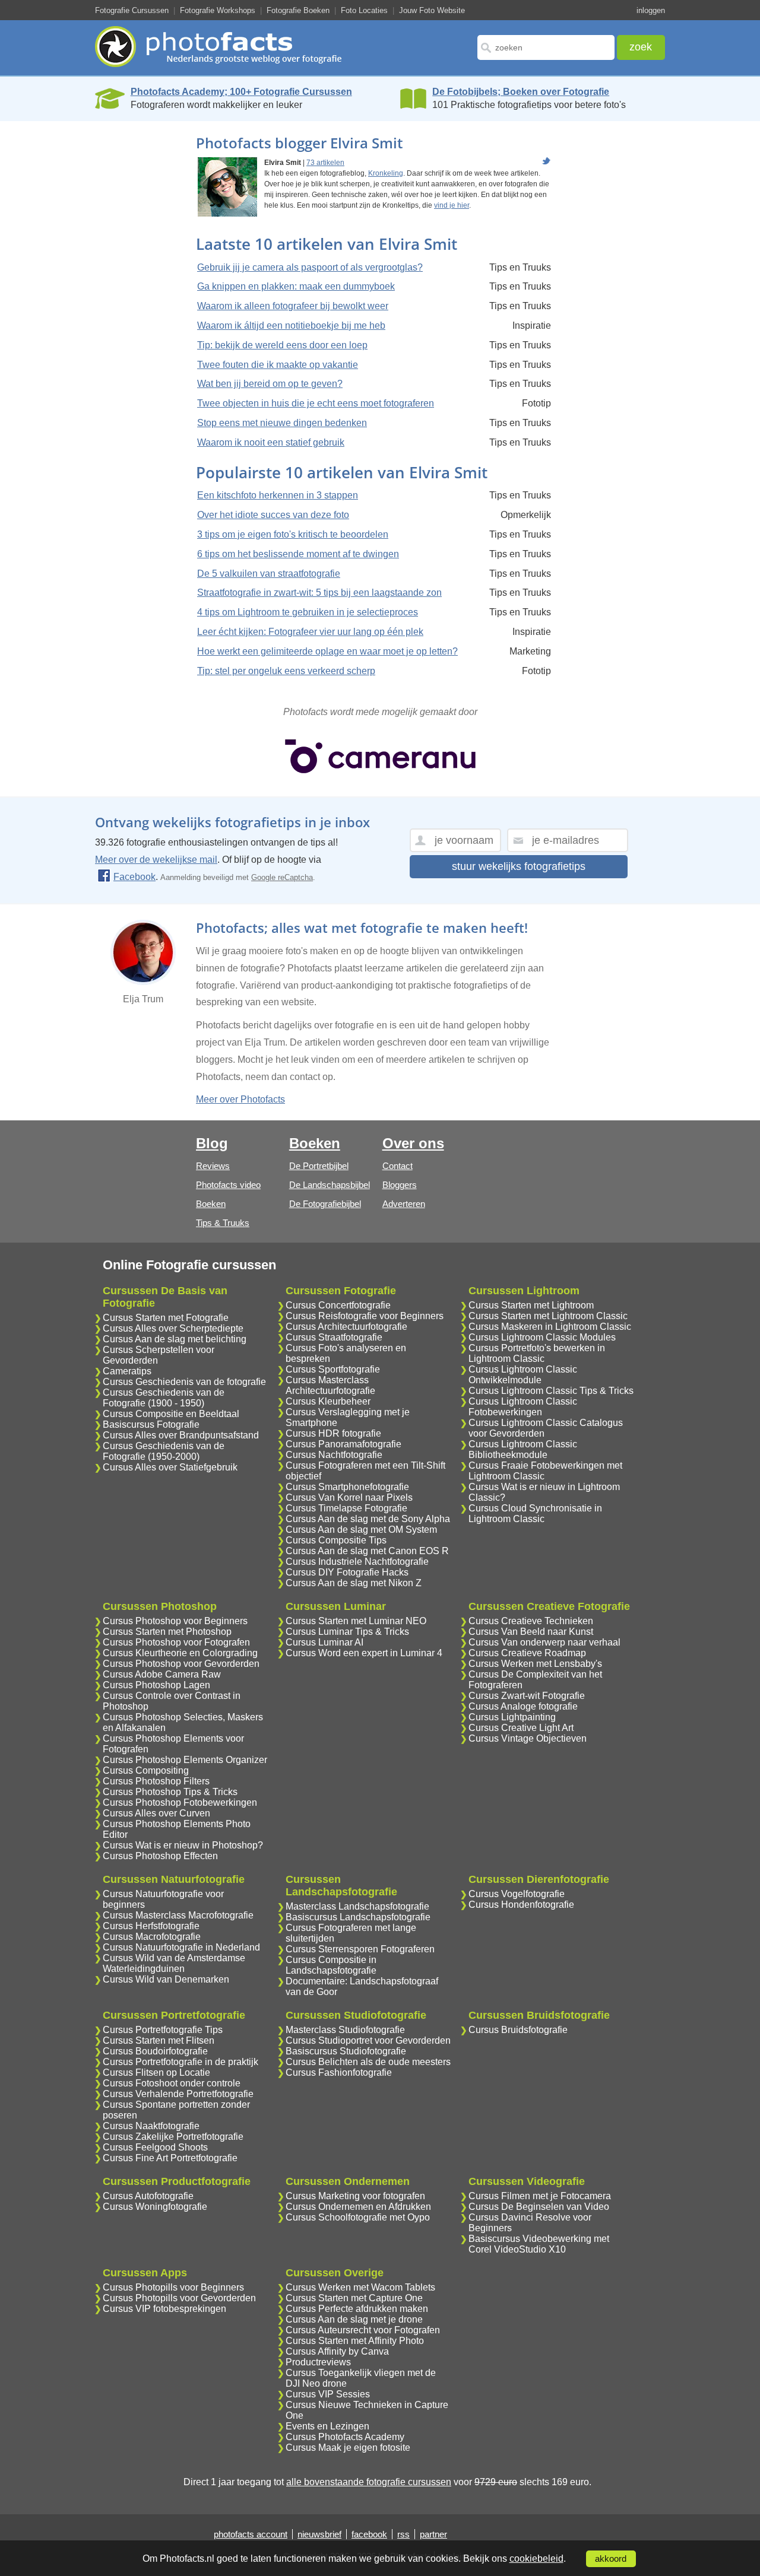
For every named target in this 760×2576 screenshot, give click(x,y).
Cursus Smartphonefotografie (347, 1487)
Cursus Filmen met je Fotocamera (540, 2196)
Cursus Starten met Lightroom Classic (548, 1316)
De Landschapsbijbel (330, 1185)
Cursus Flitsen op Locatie (156, 2072)
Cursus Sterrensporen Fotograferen (360, 1949)
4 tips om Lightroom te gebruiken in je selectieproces (308, 612)
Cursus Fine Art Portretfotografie (170, 2158)
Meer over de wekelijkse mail (156, 860)
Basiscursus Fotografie (151, 1424)
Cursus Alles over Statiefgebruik (170, 1467)
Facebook (134, 877)
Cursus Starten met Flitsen (159, 2040)
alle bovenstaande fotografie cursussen (369, 2482)
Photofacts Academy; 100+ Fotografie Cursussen (241, 92)
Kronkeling (386, 173)
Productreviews (318, 2362)
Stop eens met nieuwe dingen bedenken (282, 423)
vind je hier (452, 205)
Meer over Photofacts (240, 1099)
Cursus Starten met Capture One (354, 2298)
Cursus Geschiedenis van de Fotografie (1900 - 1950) (164, 1398)
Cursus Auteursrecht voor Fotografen (363, 2330)
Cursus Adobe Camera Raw (162, 1674)
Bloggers (400, 1185)
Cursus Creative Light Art (521, 1728)
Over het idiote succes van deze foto (273, 515)
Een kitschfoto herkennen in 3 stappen (278, 495)
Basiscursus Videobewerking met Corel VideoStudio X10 (539, 2244)
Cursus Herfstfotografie (151, 1926)
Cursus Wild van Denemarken (166, 1979)
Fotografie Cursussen (132, 10)
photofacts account (251, 2534)
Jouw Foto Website (432, 10)
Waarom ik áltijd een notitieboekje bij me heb (291, 325)
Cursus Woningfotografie (155, 2207)
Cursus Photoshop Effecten (160, 1856)
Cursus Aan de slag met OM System (361, 1530)
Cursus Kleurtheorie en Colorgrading (180, 1653)
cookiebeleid (536, 2558)
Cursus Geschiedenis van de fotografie (184, 1382)
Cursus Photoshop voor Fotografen (176, 1642)
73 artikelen (325, 163)
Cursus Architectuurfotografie (346, 1327)
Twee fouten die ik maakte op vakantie (278, 365)
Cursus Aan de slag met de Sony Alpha (368, 1519)
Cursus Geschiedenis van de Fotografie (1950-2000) (164, 1451)
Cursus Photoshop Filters (156, 1781)
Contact (398, 1166)
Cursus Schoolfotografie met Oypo (358, 2217)
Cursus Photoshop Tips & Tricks (170, 1792)
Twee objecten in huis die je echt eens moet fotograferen (316, 403)
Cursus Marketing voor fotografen (355, 2196)
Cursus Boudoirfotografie (155, 2051)
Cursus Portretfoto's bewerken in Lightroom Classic (537, 1353)
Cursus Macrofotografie (152, 1937)
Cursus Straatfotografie (334, 1337)
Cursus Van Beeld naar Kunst (531, 1632)
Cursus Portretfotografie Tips (163, 2030)
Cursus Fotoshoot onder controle (172, 2083)
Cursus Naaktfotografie (151, 2126)
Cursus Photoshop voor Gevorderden (181, 1664)
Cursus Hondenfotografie (521, 1905)
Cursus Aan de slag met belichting (175, 1339)
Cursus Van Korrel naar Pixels (349, 1497)
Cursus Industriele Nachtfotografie (357, 1562)
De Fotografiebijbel (325, 1204)
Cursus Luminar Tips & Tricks (347, 1632)
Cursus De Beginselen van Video (539, 2207)
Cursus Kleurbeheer (328, 1401)
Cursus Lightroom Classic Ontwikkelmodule (523, 1375)
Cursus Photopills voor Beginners (173, 2287)
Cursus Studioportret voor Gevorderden (368, 2040)
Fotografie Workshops (218, 10)
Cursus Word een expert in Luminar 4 (364, 1653)
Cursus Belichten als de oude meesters (368, 2062)
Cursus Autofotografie (148, 2196)
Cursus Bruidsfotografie (518, 2030)
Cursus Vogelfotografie (517, 1894)
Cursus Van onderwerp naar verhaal (544, 1642)
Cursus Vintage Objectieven (528, 1738)
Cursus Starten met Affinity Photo (355, 2341)
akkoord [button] (611, 2559)
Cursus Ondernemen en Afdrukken (358, 2207)
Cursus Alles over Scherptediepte (173, 1328)
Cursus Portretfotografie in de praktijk (180, 2062)
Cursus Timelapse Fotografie (346, 1508)
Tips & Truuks (223, 1223)
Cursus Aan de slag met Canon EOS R (367, 1551)
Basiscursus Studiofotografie (346, 2051)
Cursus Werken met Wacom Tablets (360, 2287)
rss (403, 2534)
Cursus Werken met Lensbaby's (535, 1664)
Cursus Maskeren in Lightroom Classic (550, 1327)
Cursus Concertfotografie (338, 1305)
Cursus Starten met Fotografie (166, 1318)
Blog (212, 1143)
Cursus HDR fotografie (333, 1433)
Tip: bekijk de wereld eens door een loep (282, 345)
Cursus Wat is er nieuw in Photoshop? (183, 1845)
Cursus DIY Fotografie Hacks (347, 1572)
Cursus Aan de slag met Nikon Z (354, 1583)
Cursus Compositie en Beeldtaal (171, 1414)
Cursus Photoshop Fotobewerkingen (180, 1802)
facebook (369, 2534)
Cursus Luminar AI (324, 1642)
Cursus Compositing (146, 1770)
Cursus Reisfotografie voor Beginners (365, 1316)
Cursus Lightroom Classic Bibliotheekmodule (523, 1449)
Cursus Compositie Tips (336, 1540)
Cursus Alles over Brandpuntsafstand (181, 1435)
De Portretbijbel (319, 1166)
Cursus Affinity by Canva (337, 2351)
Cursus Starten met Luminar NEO (356, 1621)
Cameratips (127, 1371)
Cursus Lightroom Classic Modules (542, 1337)
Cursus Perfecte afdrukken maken (357, 2309)
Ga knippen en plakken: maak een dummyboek (296, 286)
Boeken (211, 1204)
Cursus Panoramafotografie (343, 1444)
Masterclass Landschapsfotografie (357, 1906)
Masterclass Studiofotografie (345, 2030)
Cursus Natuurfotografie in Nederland (181, 1947)
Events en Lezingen (327, 2426)
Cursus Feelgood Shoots (155, 2147)
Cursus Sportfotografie (333, 1369)
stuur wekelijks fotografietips (519, 866)
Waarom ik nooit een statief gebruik (271, 442)
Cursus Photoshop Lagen (156, 1685)
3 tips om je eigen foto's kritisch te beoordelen (293, 534)
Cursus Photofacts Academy (345, 2437)
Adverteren (404, 1204)
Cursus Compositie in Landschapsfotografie (331, 1965)
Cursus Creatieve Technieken (531, 1621)
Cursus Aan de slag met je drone (354, 2319)
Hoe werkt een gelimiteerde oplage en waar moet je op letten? (327, 651)
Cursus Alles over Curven (156, 1813)
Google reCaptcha (282, 877)
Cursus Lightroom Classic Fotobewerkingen (523, 1407)
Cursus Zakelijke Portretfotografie (173, 2137)
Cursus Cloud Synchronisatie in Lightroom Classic (535, 1513)
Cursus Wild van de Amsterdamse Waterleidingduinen (174, 1963)
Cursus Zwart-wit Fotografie (527, 1696)
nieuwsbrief (319, 2534)
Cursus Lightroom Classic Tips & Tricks (551, 1391)
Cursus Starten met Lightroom (531, 1305)
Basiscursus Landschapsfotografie (358, 1917)
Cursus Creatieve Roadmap (527, 1653)
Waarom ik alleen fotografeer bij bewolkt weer (293, 306)
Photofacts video (228, 1185)
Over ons (413, 1143)
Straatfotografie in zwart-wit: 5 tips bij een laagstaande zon (319, 593)
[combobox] (546, 47)
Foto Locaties (364, 10)
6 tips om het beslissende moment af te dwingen (298, 554)
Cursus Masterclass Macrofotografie (178, 1915)
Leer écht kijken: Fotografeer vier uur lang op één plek (310, 632)
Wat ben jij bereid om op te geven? (270, 384)
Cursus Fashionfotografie (339, 2072)
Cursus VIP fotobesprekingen (164, 2309)
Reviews (213, 1166)
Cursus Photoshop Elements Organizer (185, 1760)
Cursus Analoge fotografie (523, 1706)
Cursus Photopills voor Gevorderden (179, 2298)
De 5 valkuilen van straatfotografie (269, 574)
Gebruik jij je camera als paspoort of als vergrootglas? (310, 267)
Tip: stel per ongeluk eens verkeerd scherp (286, 671)
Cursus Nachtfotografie (334, 1455)
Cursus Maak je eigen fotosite (348, 2448)
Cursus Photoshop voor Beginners (175, 1621)
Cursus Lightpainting (512, 1717)
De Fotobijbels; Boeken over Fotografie (521, 92)
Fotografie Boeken (298, 10)
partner (433, 2534)
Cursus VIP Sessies (328, 2394)
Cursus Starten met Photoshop (167, 1632)
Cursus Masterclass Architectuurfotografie (330, 1385)
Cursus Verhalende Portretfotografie (178, 2094)
